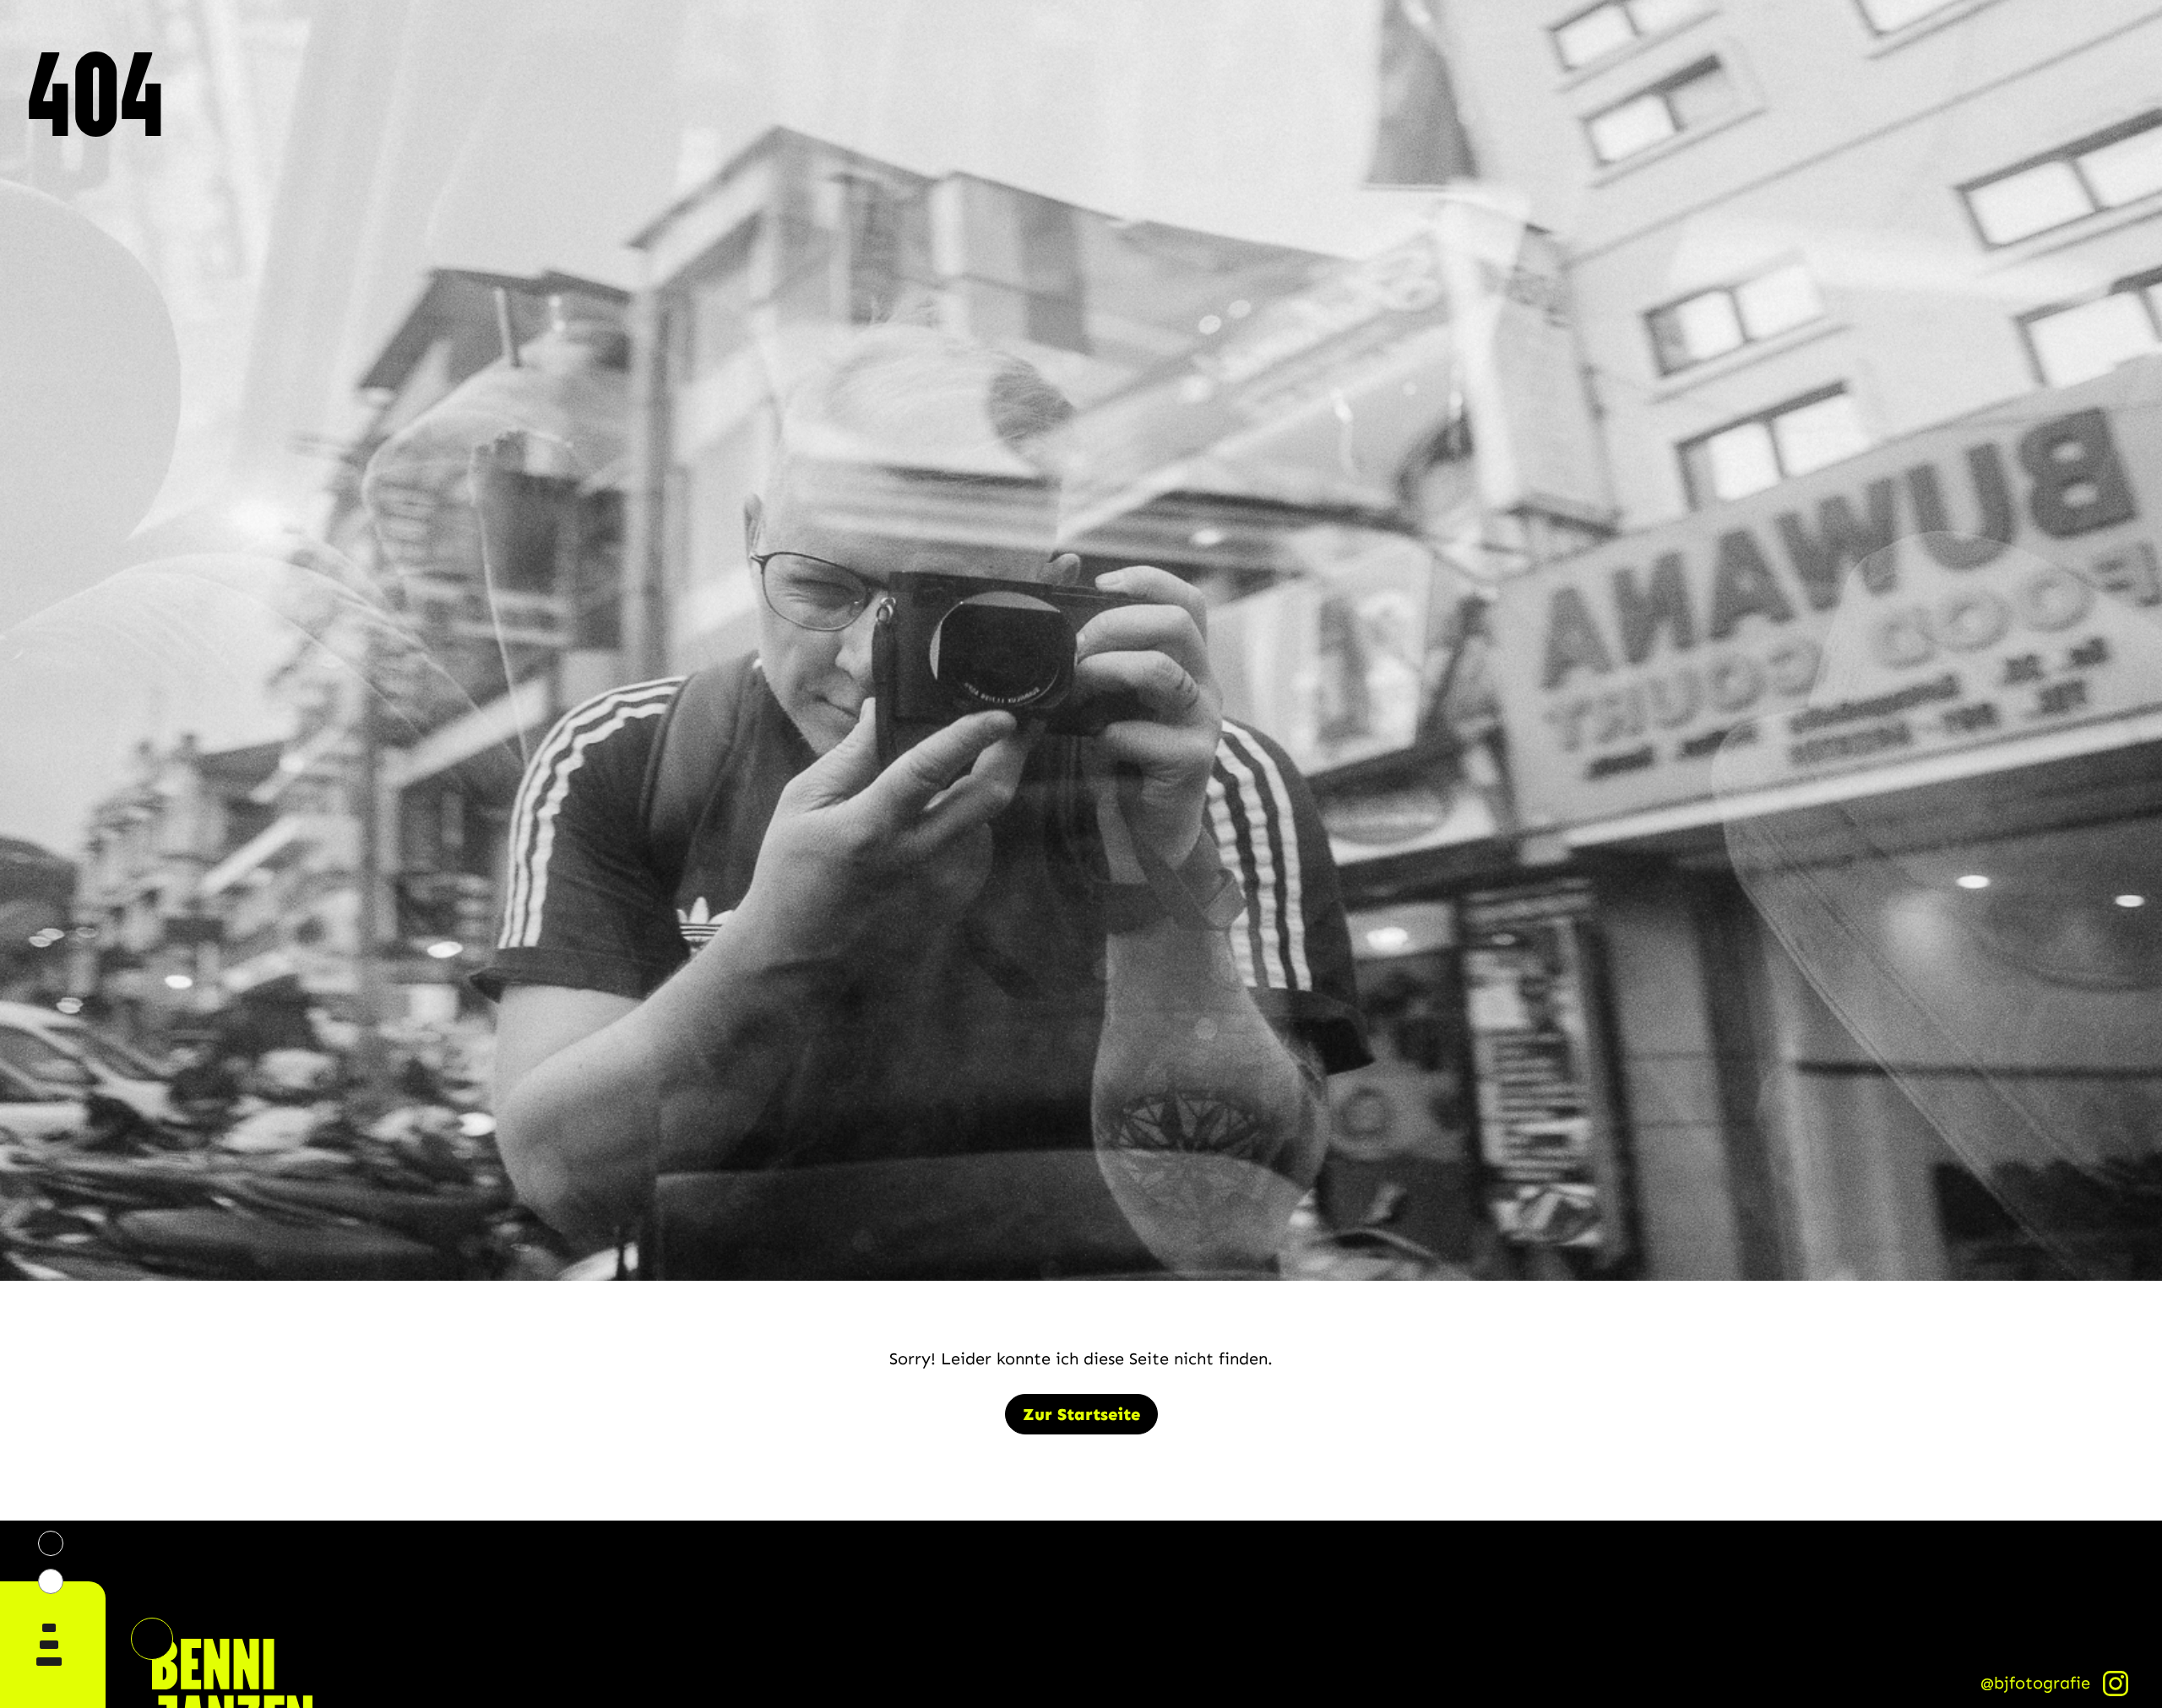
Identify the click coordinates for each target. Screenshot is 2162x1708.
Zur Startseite (1081, 1414)
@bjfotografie (2035, 1683)
